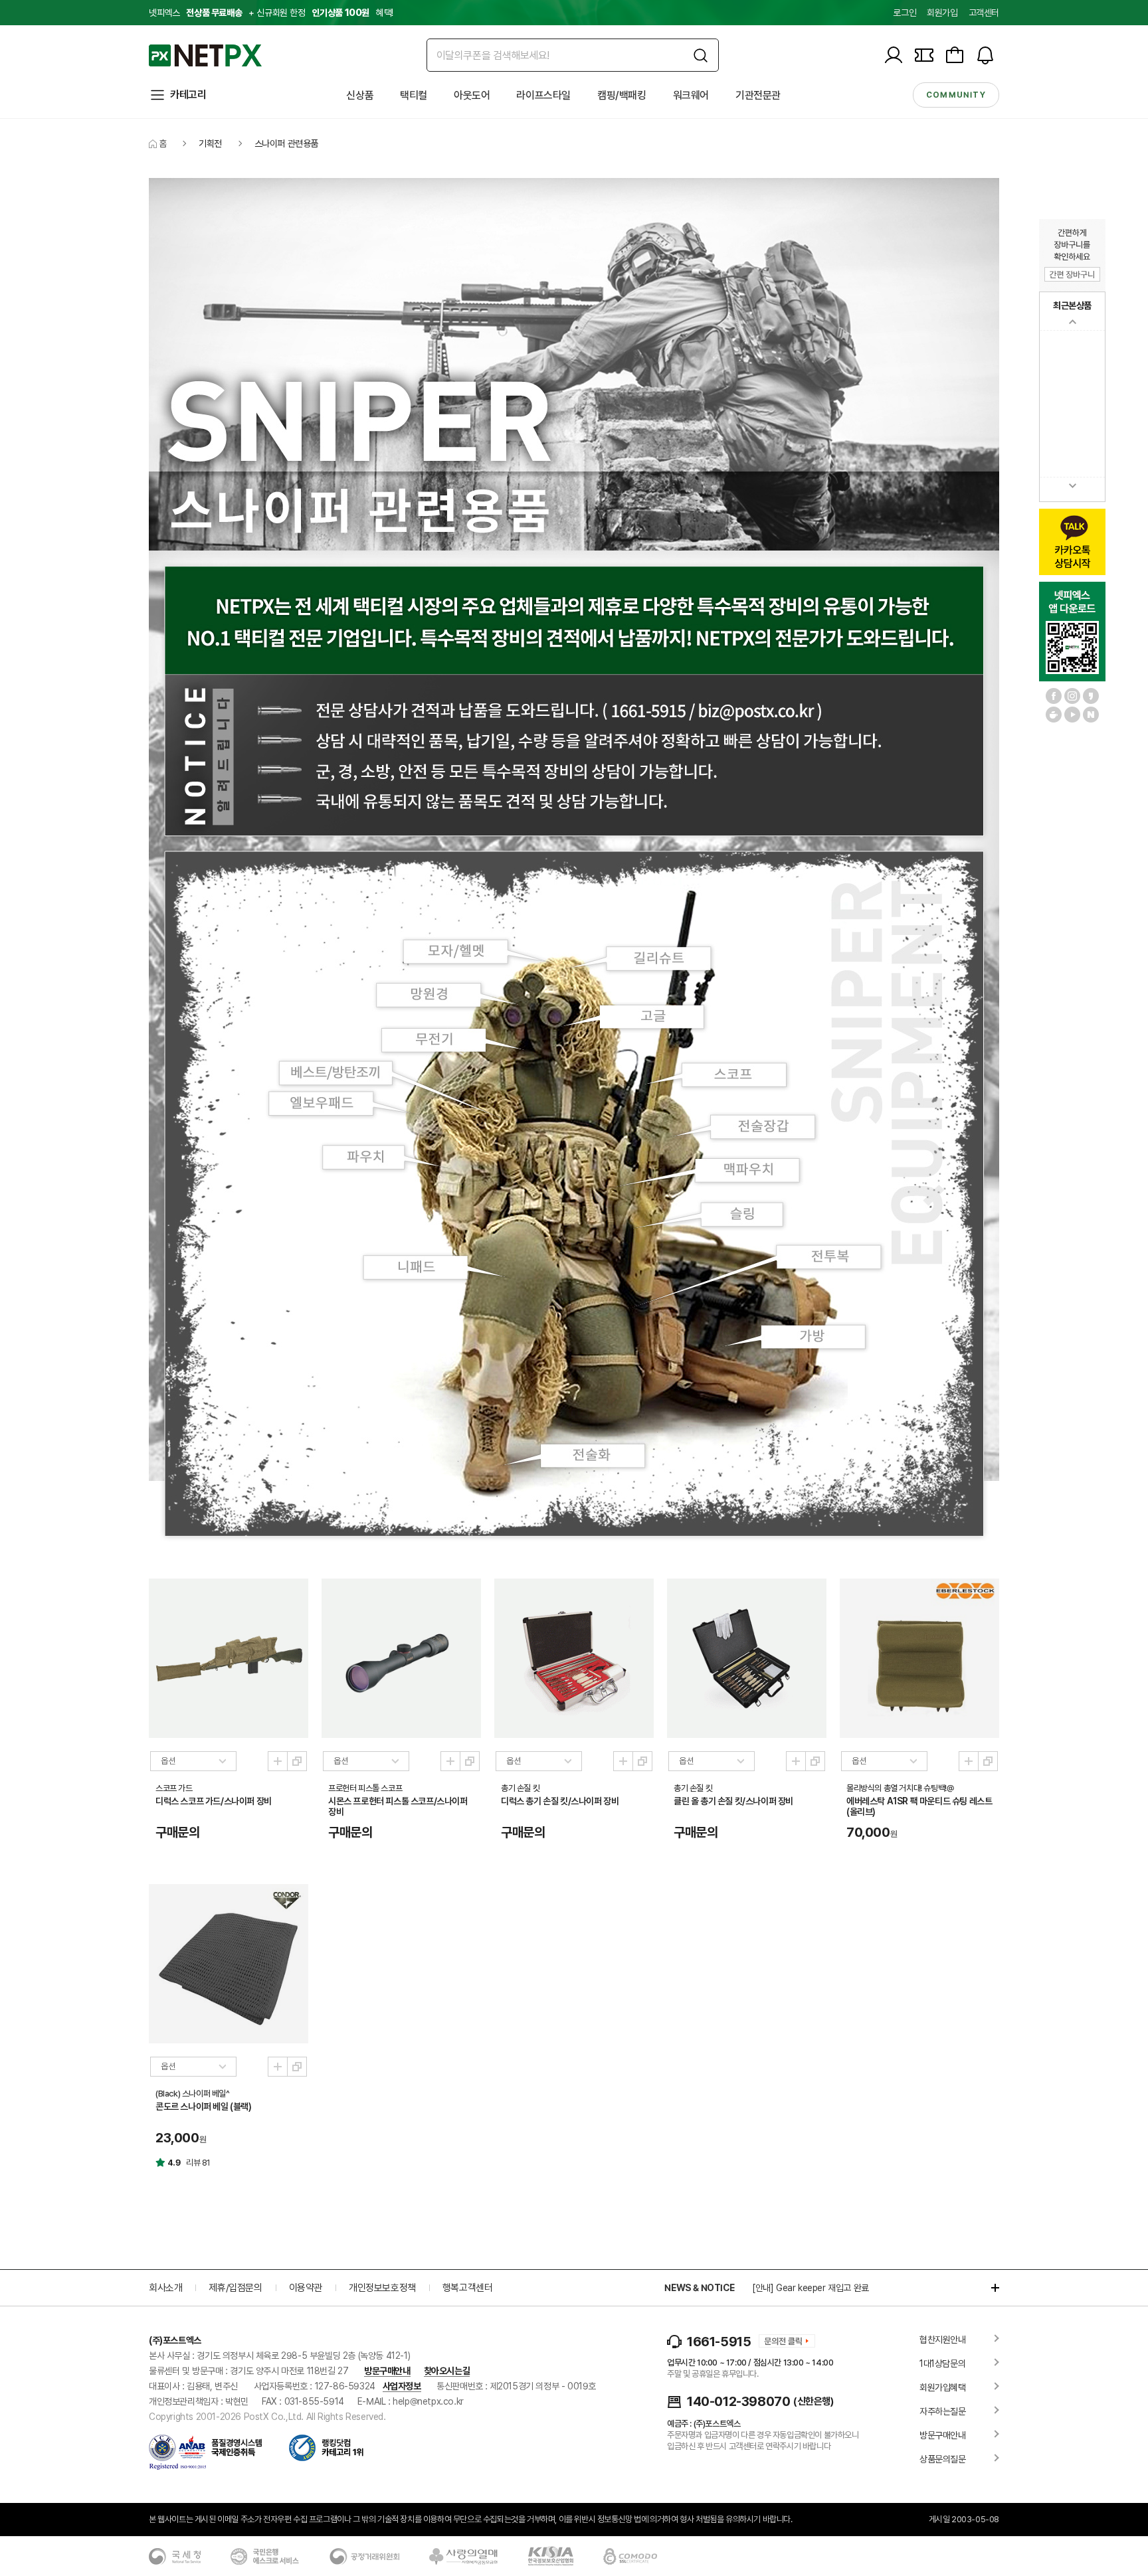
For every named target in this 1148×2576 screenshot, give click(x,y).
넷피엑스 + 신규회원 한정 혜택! (271, 13)
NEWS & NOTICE (699, 2288)
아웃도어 (472, 95)
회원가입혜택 (943, 2387)
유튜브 (1072, 715)
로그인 (905, 13)
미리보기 (278, 1761)
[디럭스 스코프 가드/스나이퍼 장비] (229, 1658)
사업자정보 (402, 2386)
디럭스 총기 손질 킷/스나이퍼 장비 (560, 1801)
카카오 (1091, 696)
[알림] (985, 55)
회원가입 (942, 13)
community (956, 95)
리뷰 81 (198, 2163)
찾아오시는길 (447, 2371)
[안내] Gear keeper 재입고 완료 (811, 2288)
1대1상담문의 (942, 2363)
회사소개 (165, 2288)
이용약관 (306, 2288)
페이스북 (1054, 696)
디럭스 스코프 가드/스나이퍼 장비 (214, 1801)
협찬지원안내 (943, 2340)
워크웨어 (691, 95)
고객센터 (984, 13)
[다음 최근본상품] (1072, 486)
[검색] (701, 55)
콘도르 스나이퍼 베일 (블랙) (204, 2106)
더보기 (989, 2288)
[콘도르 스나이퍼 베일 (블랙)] (229, 1964)
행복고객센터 (468, 2288)
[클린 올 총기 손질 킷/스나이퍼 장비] (747, 1658)
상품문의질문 (943, 2459)
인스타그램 (1072, 696)
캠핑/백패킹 (622, 95)
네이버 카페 (1054, 715)
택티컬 (414, 95)
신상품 (360, 95)
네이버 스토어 (1091, 715)
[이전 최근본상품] (1072, 322)
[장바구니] (955, 55)
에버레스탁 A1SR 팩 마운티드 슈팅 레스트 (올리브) (919, 1806)
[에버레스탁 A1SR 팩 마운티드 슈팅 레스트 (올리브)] (919, 1658)
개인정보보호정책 (382, 2288)
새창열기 (297, 1761)
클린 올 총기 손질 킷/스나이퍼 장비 (733, 1801)
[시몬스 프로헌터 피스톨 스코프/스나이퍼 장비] (401, 1658)
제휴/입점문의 (235, 2288)
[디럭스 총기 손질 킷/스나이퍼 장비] (574, 1658)
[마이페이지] (894, 55)
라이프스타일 (543, 95)
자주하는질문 (943, 2411)
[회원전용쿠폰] (924, 55)
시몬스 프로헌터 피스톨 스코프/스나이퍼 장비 (398, 1806)
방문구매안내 (387, 2371)
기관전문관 (758, 95)
